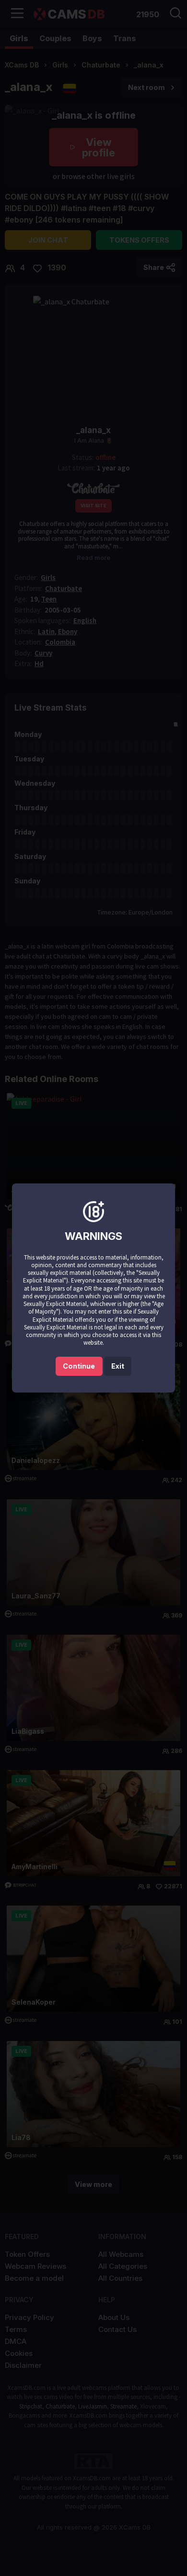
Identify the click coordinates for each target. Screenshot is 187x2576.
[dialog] (93, 1288)
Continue (79, 1366)
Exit (118, 1366)
